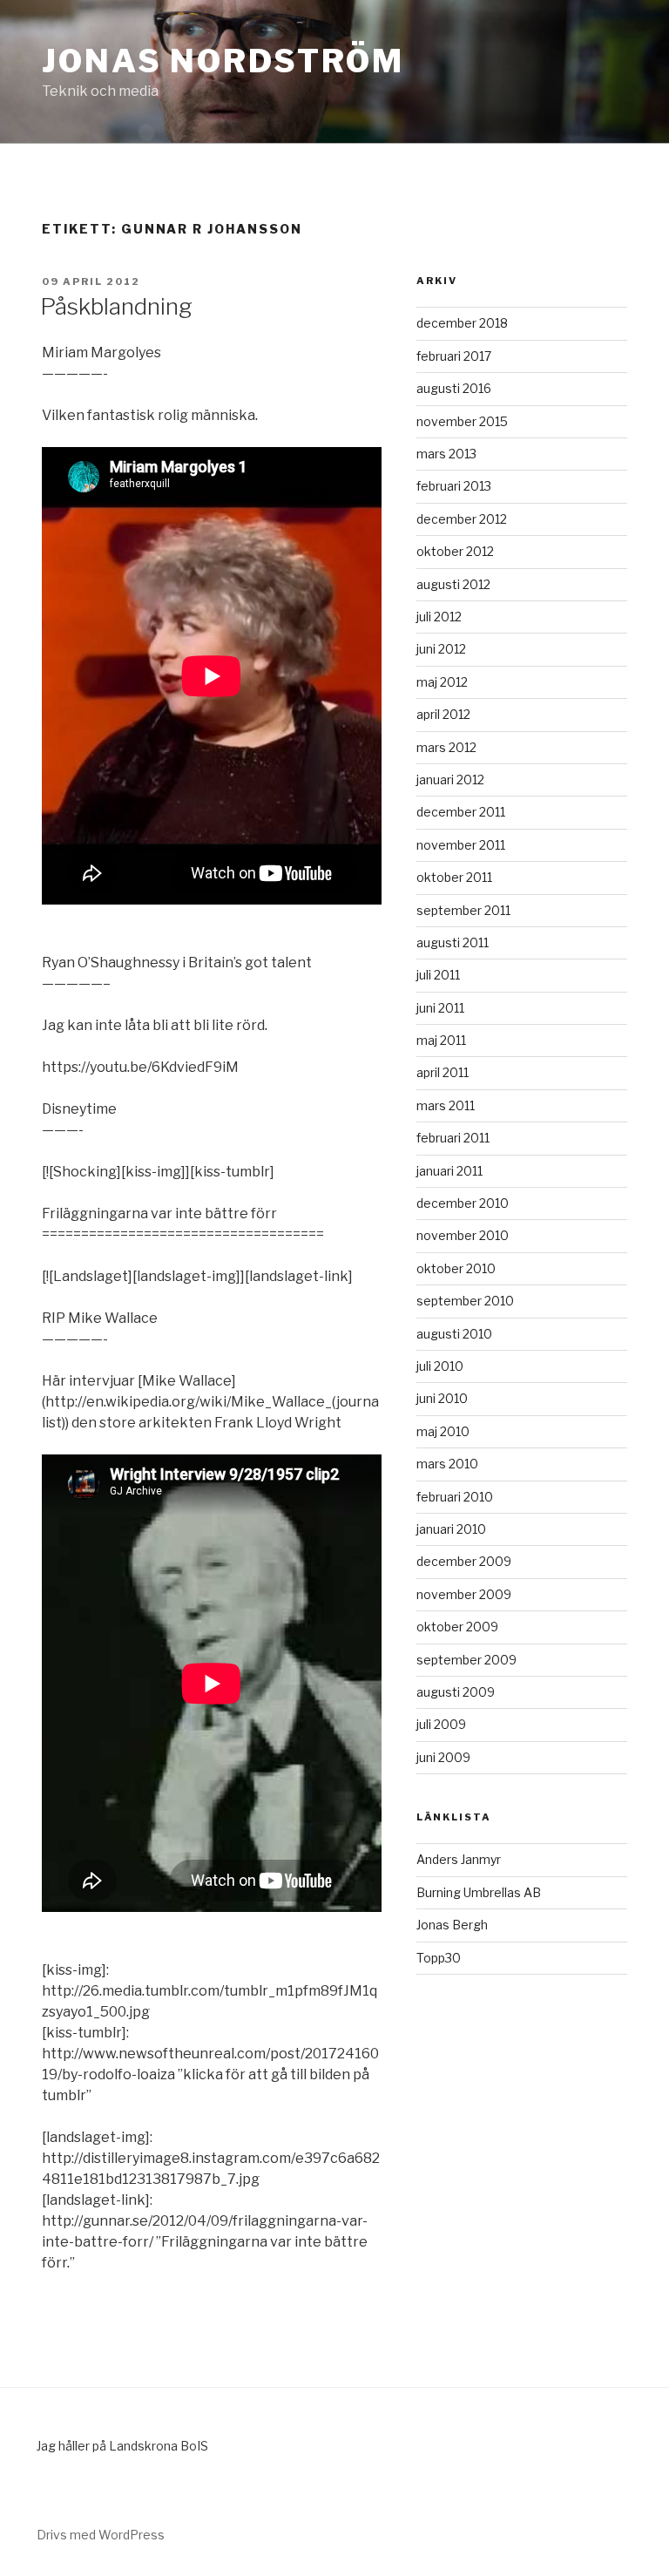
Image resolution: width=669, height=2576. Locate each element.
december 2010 (463, 1203)
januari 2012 (450, 780)
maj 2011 (441, 1040)
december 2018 (462, 323)
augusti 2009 (456, 1692)
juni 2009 (443, 1757)
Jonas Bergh (452, 1925)
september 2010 (465, 1301)
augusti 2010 (454, 1334)
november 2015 (462, 421)
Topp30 (439, 1958)
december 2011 (461, 812)
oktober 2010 (456, 1268)
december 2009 (464, 1561)
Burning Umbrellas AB (479, 1892)
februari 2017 (454, 356)
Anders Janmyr (459, 1859)
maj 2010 (443, 1431)
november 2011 (461, 845)
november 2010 (463, 1235)
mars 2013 (446, 454)
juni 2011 (440, 1008)
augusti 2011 (453, 942)
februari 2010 (455, 1497)
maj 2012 (442, 682)
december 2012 (462, 519)
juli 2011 (438, 975)
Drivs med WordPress (101, 2535)
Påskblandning (116, 306)
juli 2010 (440, 1366)
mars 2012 (446, 747)
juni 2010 (442, 1398)
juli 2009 (441, 1724)
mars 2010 (447, 1464)
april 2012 (443, 714)
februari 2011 (453, 1138)
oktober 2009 (457, 1627)
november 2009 (464, 1594)
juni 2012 (441, 649)
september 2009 (466, 1660)
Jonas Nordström (223, 61)
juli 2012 (439, 617)
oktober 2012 (455, 551)
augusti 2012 (453, 584)
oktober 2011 (454, 877)
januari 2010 (451, 1529)
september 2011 (463, 910)
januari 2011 (449, 1171)
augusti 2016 (454, 388)
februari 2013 (454, 486)
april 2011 (443, 1072)
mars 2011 (446, 1105)
